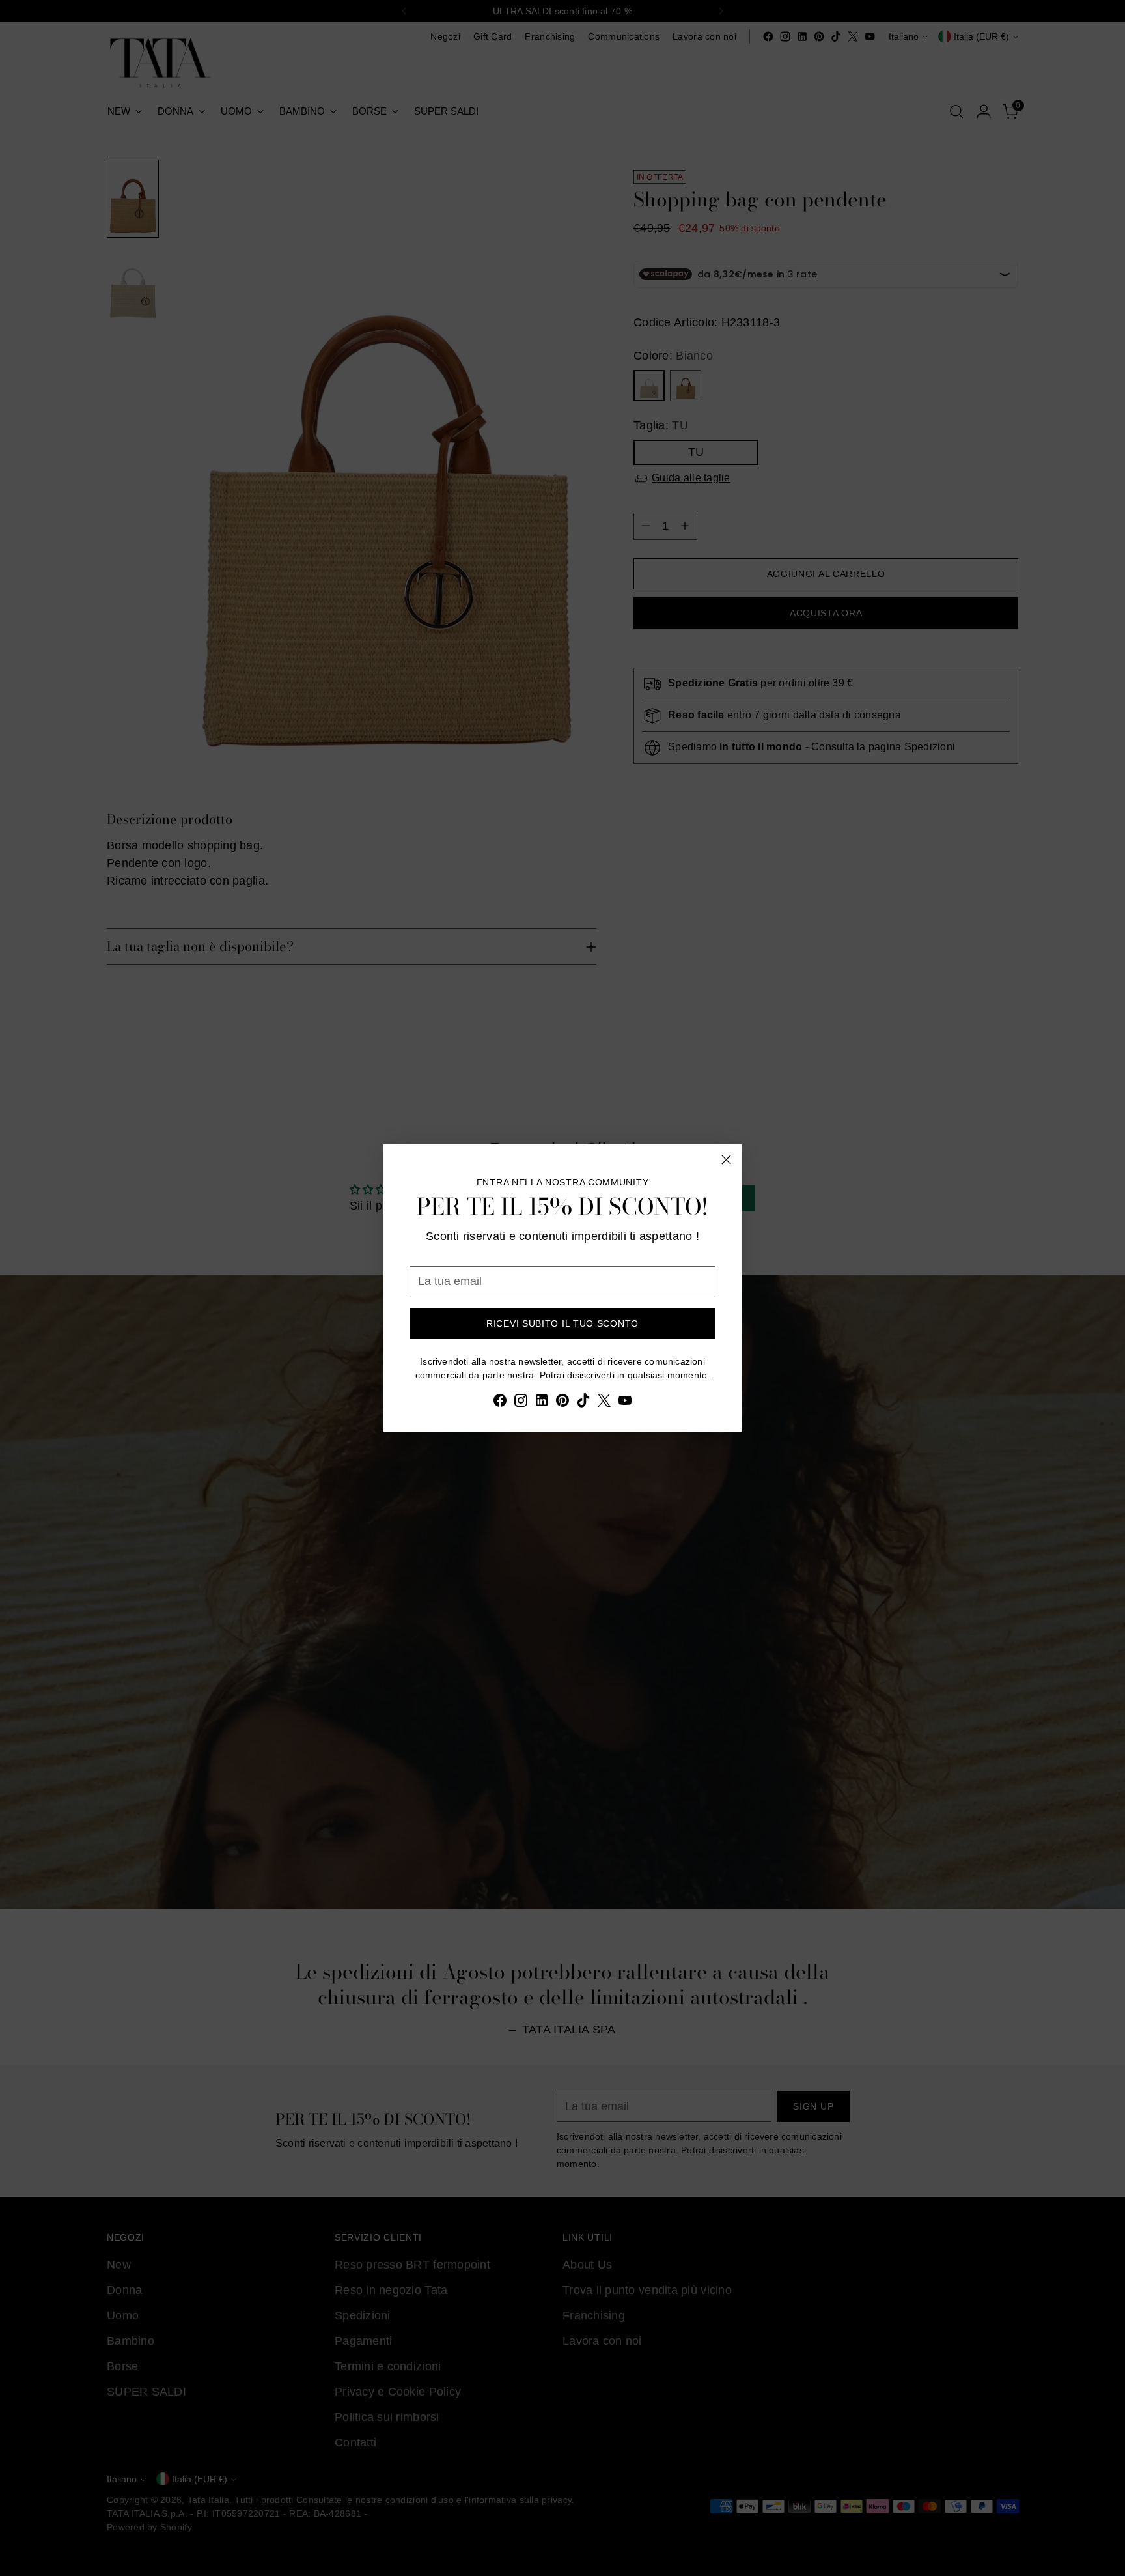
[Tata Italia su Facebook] (500, 1403)
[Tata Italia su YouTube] (625, 1403)
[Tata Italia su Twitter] (604, 1403)
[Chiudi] (726, 1160)
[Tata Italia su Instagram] (521, 1403)
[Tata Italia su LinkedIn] (542, 1403)
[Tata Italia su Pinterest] (562, 1403)
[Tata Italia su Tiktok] (583, 1403)
